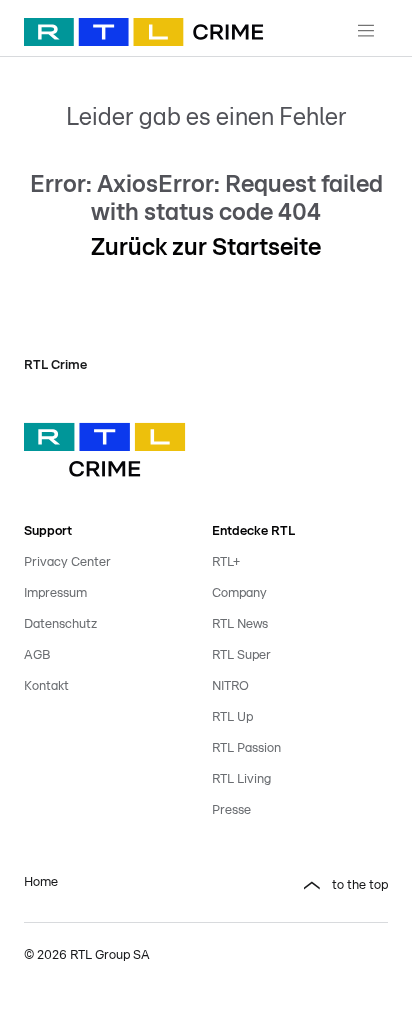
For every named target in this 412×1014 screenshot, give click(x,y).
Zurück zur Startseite (206, 248)
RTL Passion (246, 748)
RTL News (240, 624)
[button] (300, 886)
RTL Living (241, 779)
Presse (231, 810)
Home (41, 882)
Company (239, 593)
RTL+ (226, 562)
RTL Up (232, 717)
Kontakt (46, 686)
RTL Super (241, 655)
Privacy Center (67, 562)
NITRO (230, 686)
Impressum (55, 593)
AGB (37, 655)
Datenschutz (60, 624)
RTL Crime (55, 365)
